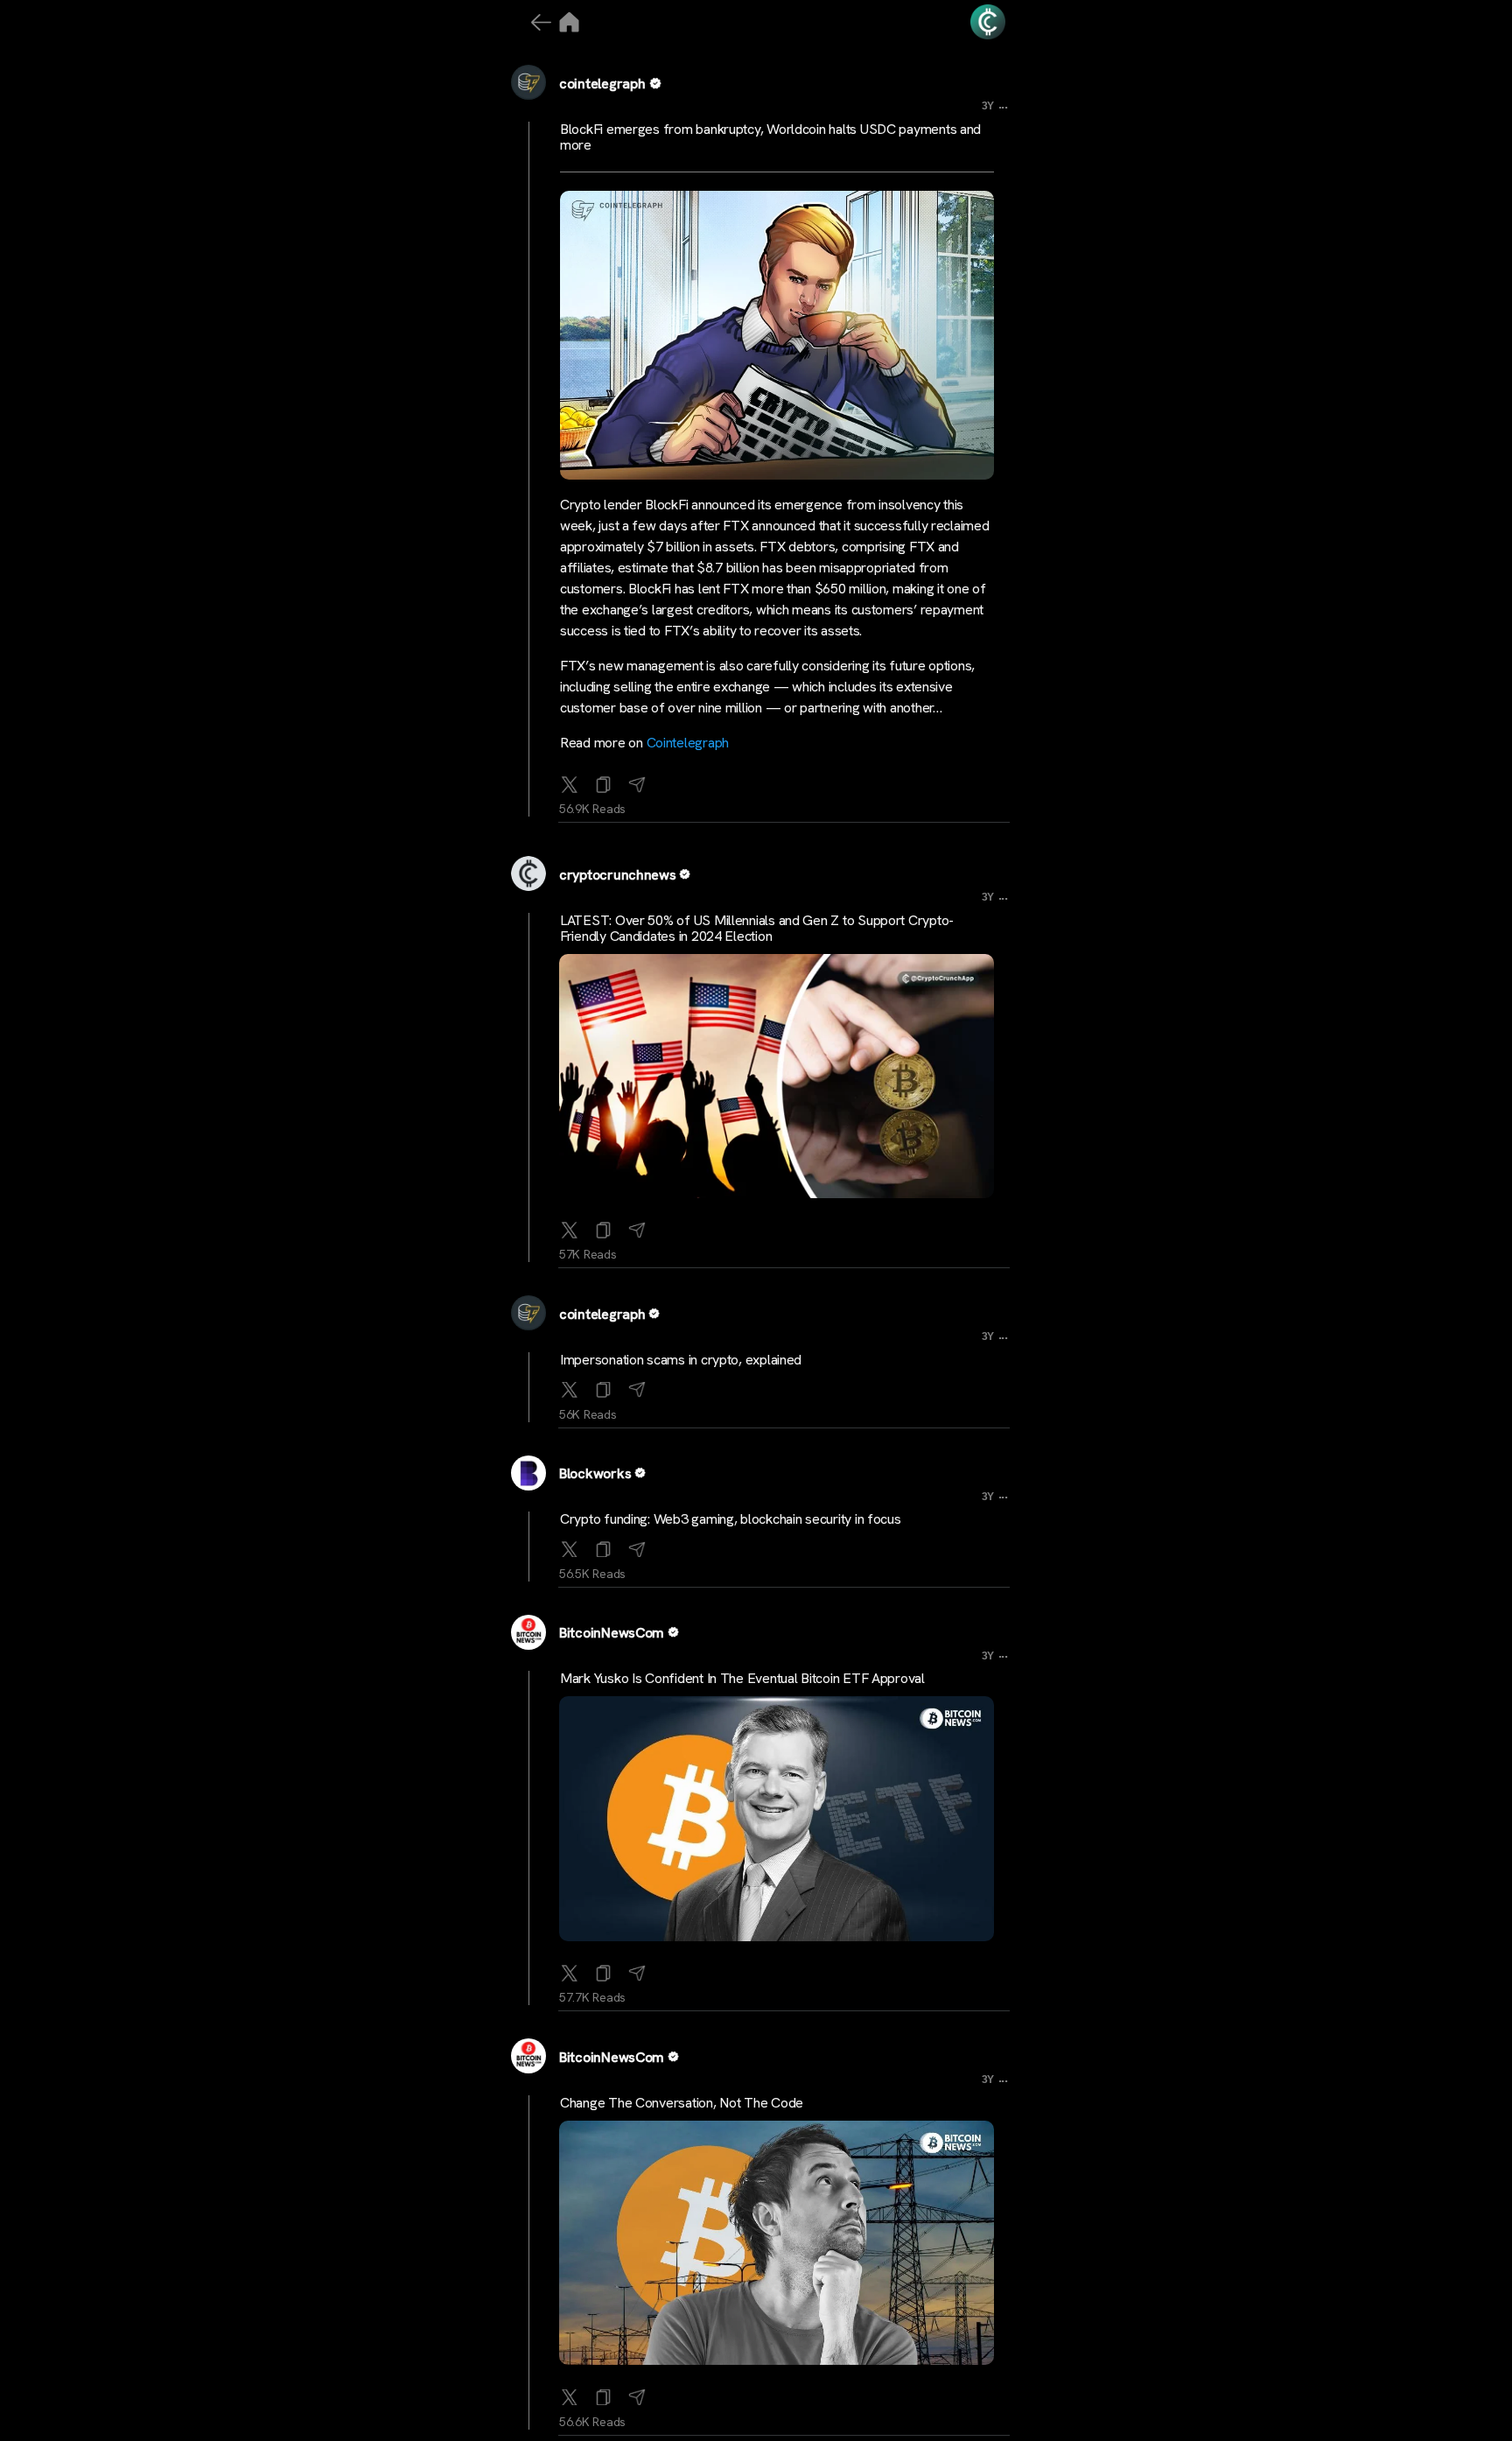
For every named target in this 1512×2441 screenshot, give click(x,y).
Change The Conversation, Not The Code (682, 2103)
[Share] (637, 781)
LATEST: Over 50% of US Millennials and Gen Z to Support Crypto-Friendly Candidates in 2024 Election (757, 928)
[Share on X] (570, 781)
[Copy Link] (604, 781)
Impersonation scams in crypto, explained (681, 1360)
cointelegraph (602, 84)
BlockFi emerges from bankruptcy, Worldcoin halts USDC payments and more (770, 137)
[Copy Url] (604, 1226)
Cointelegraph (688, 743)
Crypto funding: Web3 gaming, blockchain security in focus (731, 1519)
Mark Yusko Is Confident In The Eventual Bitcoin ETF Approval (742, 1678)
